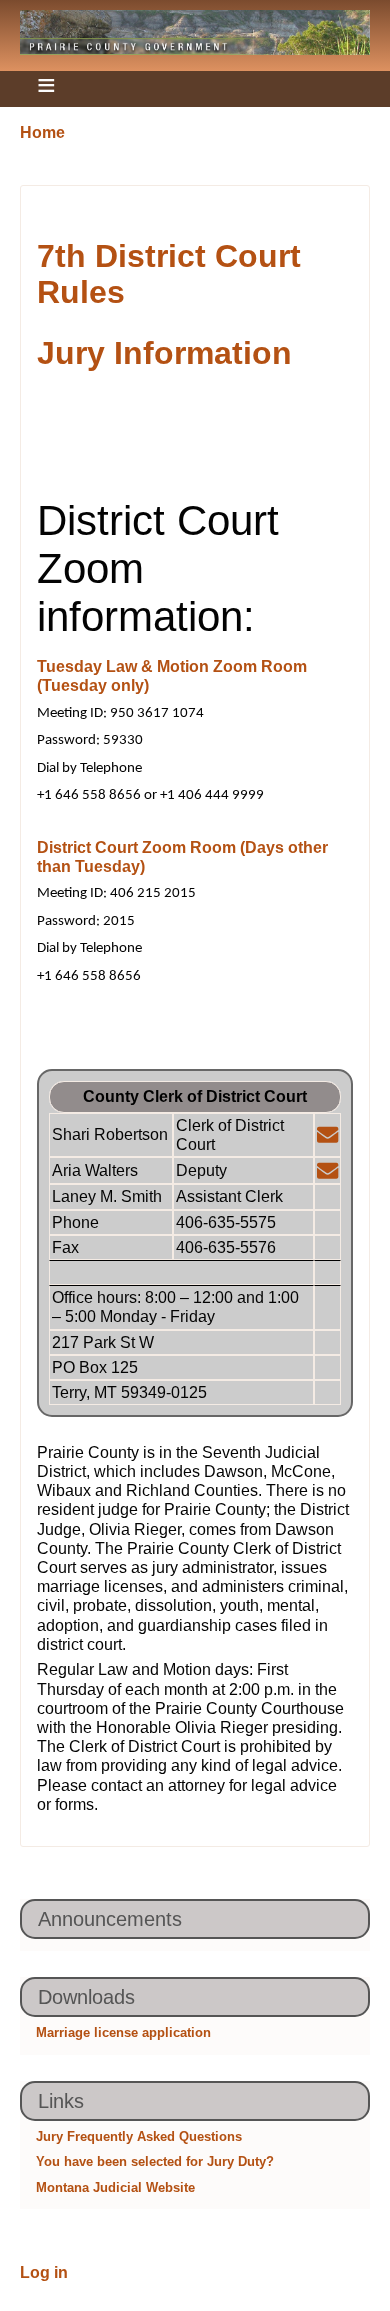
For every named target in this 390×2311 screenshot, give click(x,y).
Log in (44, 2272)
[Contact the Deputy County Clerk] (327, 1171)
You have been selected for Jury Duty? (155, 2161)
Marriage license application (123, 2032)
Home (42, 132)
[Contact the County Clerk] (327, 1135)
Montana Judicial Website (115, 2187)
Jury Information (164, 353)
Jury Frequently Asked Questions (139, 2136)
